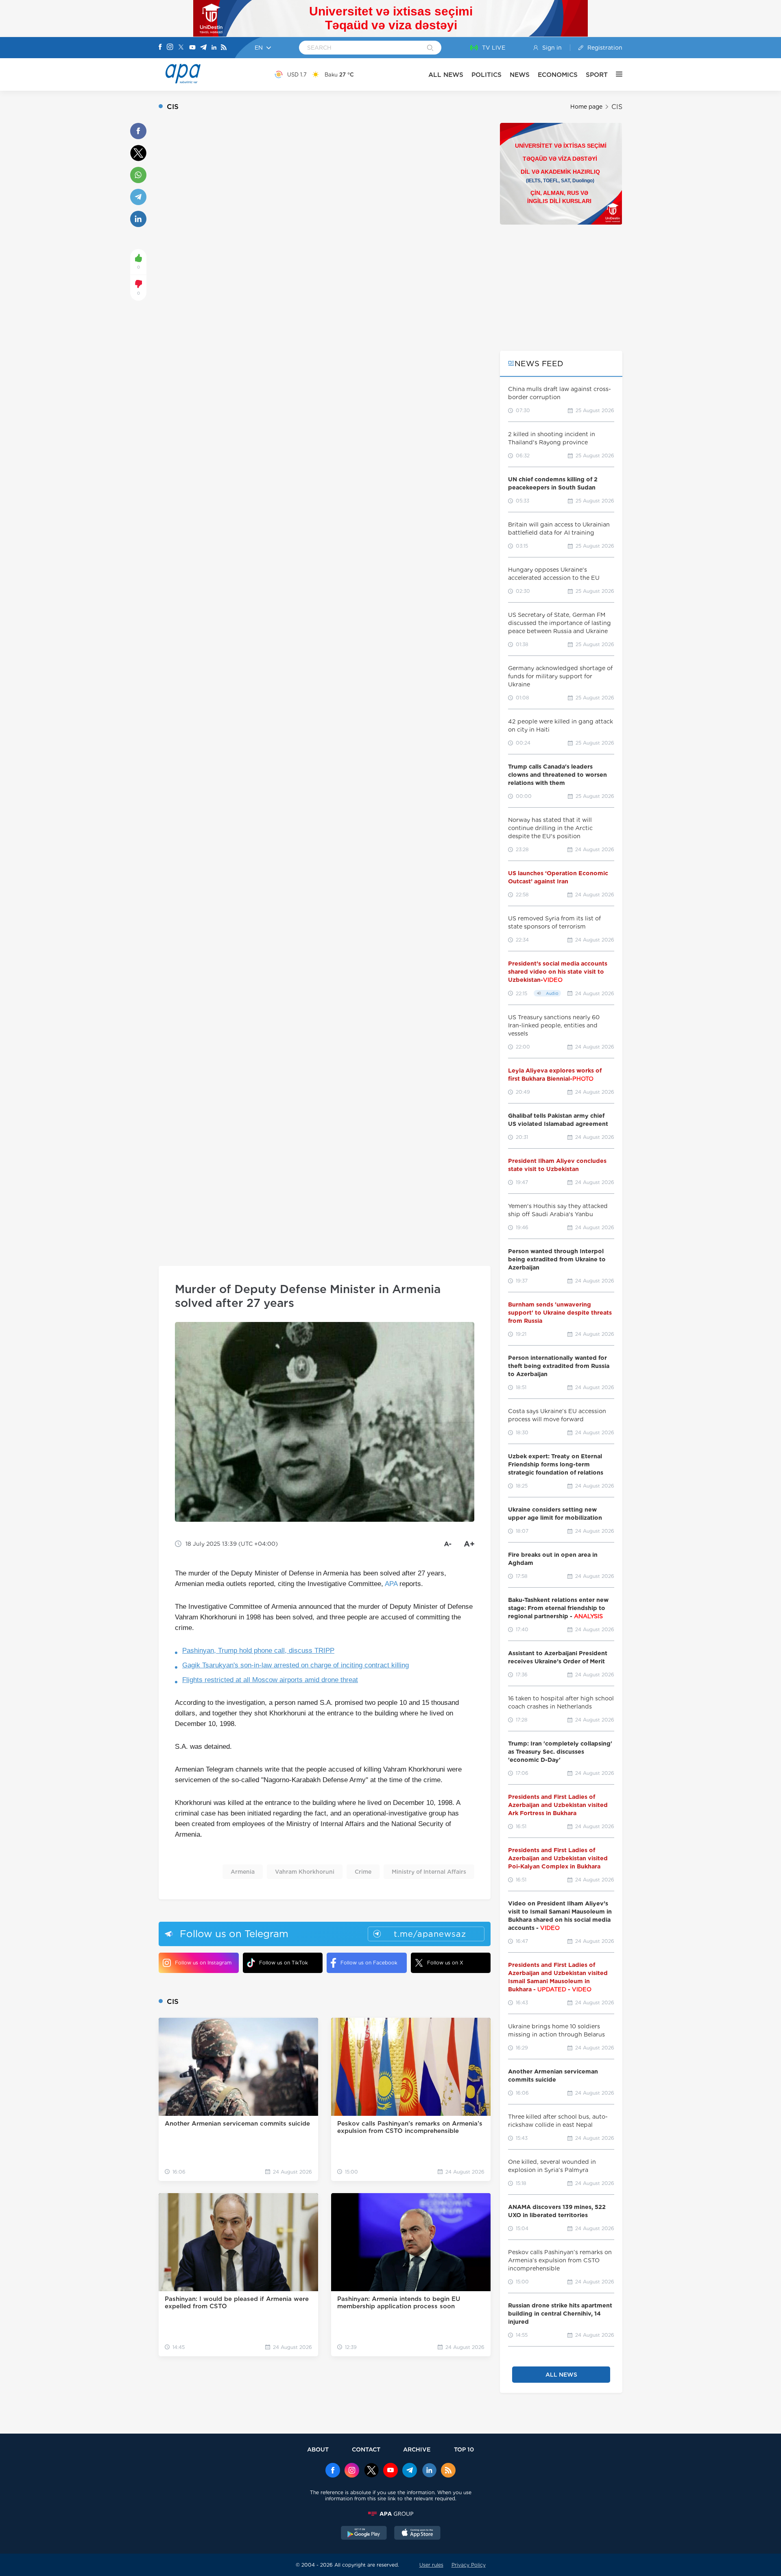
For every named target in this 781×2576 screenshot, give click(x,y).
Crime (363, 1872)
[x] (371, 2471)
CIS (617, 107)
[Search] (430, 48)
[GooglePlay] (364, 2534)
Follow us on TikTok (284, 1963)
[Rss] (224, 48)
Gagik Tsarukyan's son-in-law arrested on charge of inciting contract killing (296, 1665)
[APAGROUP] (390, 2514)
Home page (586, 107)
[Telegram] (203, 48)
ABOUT (318, 2449)
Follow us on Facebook (369, 1963)
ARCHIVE (417, 2449)
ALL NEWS (446, 75)
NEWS (520, 75)
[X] (181, 48)
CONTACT (366, 2449)
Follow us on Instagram (203, 1963)
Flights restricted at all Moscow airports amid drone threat (270, 1680)
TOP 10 (464, 2449)
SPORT (597, 75)
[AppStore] (417, 2534)
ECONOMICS (558, 75)
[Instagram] (170, 48)
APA (391, 1584)
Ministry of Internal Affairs (429, 1872)
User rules (431, 2565)
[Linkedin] (214, 48)
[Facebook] (160, 48)
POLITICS (486, 75)
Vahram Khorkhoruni (305, 1872)
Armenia (243, 1872)
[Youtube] (192, 48)
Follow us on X (445, 1963)
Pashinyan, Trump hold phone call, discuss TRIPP (258, 1651)
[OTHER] (615, 74)
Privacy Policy (469, 2565)
